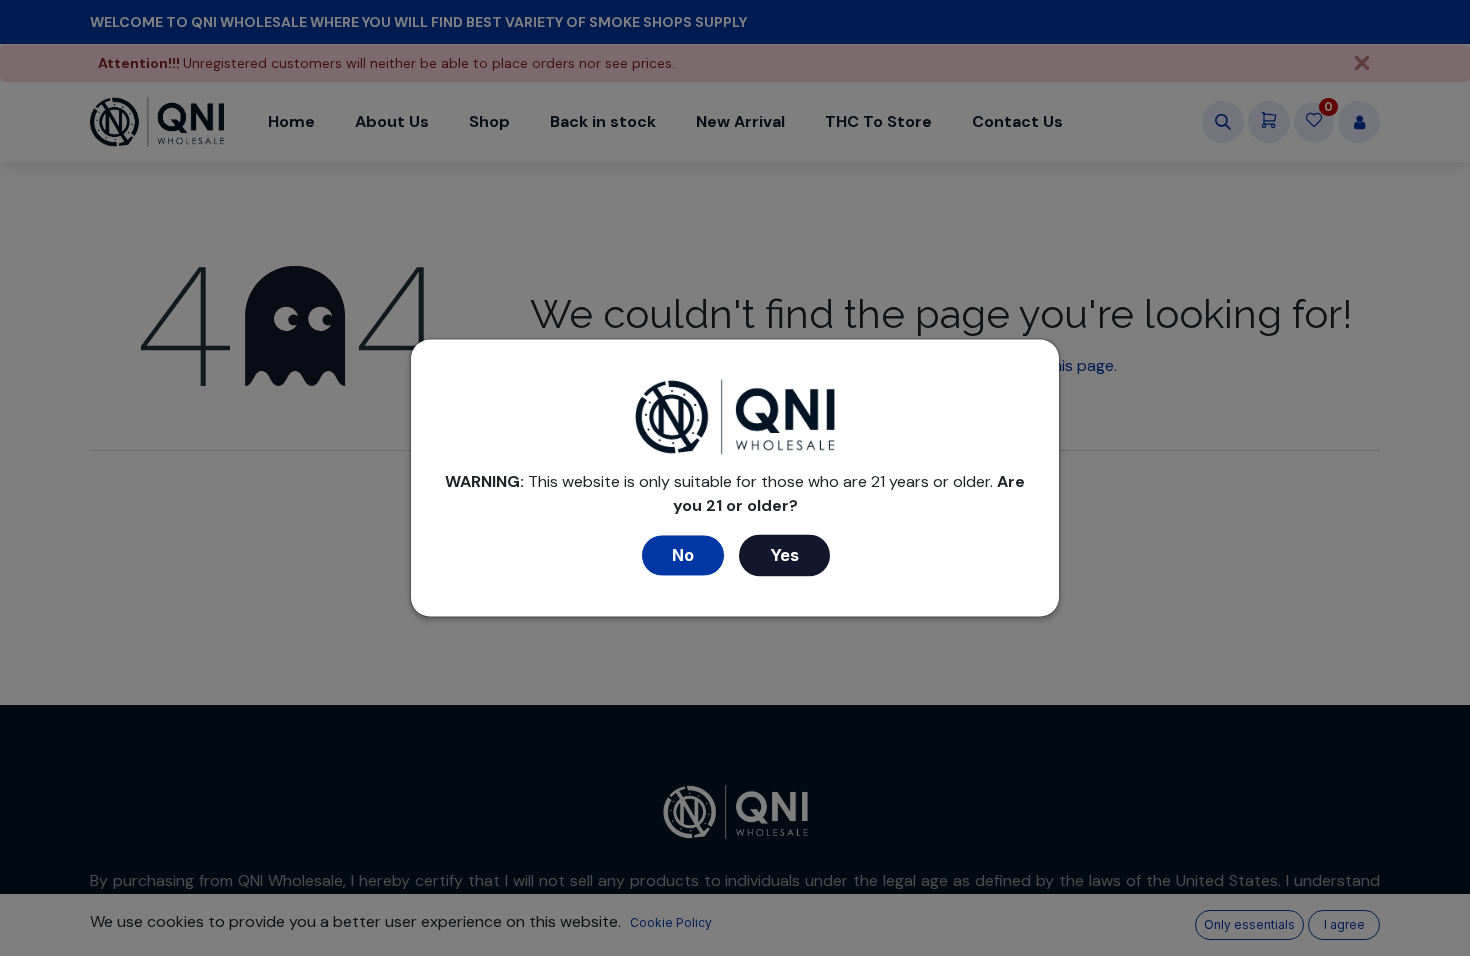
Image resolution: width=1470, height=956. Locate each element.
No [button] (683, 556)
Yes (784, 556)
